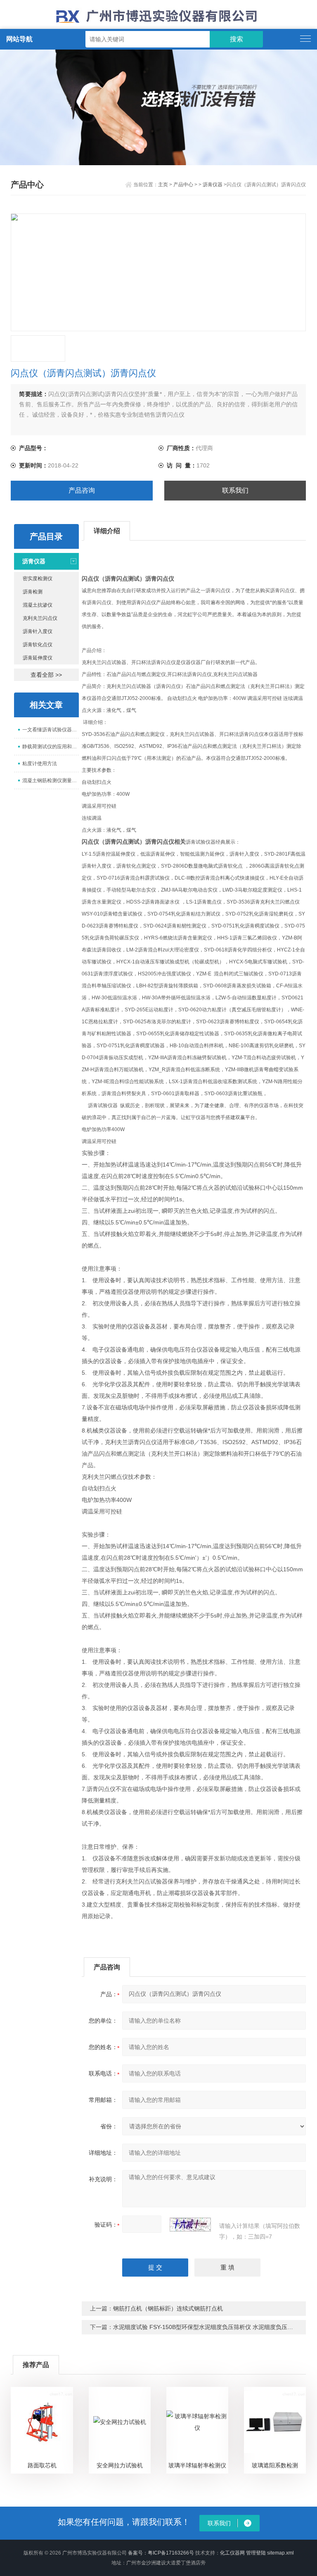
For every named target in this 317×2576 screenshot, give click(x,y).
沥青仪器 (213, 185)
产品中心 (183, 185)
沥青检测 (33, 592)
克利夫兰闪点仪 (40, 618)
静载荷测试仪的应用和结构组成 (51, 747)
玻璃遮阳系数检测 (275, 2465)
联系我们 (235, 490)
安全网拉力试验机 (120, 2465)
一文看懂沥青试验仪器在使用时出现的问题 (51, 730)
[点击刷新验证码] (190, 2225)
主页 (163, 185)
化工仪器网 (232, 2553)
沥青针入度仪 (38, 631)
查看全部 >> (46, 675)
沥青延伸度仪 (38, 658)
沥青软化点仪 (38, 645)
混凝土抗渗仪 (38, 605)
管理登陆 (256, 2553)
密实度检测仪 (38, 579)
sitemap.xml (280, 2553)
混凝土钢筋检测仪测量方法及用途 (51, 780)
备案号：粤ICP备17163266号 (161, 2553)
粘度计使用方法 (40, 764)
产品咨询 (82, 490)
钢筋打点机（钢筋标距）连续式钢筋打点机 (168, 2308)
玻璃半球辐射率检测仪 (197, 2465)
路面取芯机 (42, 2465)
